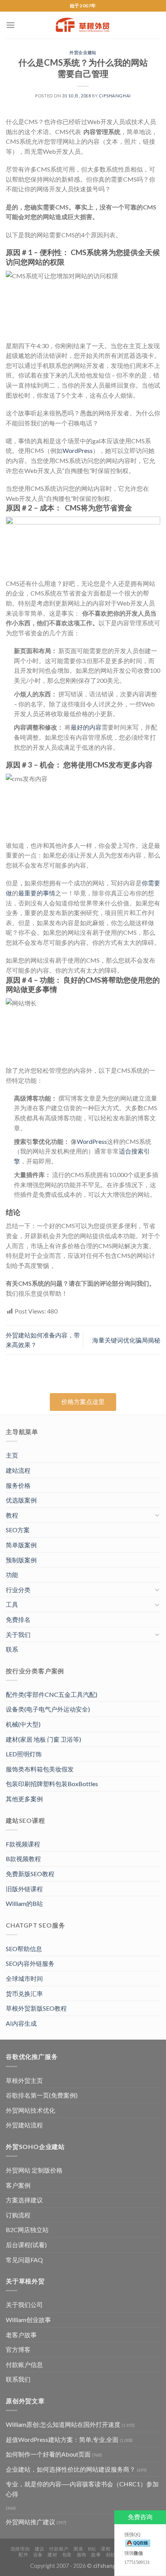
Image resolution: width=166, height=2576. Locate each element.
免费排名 (18, 1619)
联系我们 (18, 2379)
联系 (12, 1649)
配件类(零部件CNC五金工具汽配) (52, 1694)
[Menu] (10, 25)
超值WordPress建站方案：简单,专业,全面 (62, 2439)
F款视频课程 (23, 1844)
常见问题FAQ (24, 2260)
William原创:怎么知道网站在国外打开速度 (63, 2424)
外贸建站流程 (24, 2125)
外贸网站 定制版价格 (34, 2170)
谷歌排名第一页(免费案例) (42, 2095)
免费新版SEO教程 (30, 1874)
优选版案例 (21, 1500)
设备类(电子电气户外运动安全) (48, 1709)
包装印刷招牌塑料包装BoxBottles (52, 1784)
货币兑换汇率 (24, 1993)
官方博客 (18, 2349)
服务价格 (18, 1485)
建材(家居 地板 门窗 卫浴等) (43, 1739)
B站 (92, 2549)
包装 (67, 2555)
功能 (12, 1575)
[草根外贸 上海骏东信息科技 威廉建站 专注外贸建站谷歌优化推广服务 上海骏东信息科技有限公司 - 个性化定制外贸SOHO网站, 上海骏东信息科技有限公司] (83, 25)
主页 (12, 1455)
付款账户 (59, 2549)
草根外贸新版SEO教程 (36, 2008)
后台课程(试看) (26, 2245)
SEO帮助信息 (24, 1949)
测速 (78, 2549)
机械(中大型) (23, 1724)
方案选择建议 (24, 2200)
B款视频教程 (23, 1859)
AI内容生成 (21, 2023)
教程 (12, 1515)
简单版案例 (21, 1545)
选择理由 (20, 2549)
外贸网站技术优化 (30, 2110)
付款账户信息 (24, 2364)
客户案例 (18, 2185)
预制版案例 (21, 1560)
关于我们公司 (24, 2305)
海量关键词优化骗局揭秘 (126, 1340)
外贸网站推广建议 (30, 2522)
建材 (52, 2555)
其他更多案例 (24, 1799)
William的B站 (24, 1903)
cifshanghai (115, 96)
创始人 (113, 2555)
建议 (40, 2549)
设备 (38, 2555)
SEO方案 (18, 1530)
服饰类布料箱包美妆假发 (40, 1769)
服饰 (82, 2555)
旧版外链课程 (24, 1889)
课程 (106, 2549)
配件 (23, 2555)
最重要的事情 (37, 893)
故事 (96, 2555)
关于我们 (18, 1634)
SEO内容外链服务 (30, 1963)
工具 (12, 1604)
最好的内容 (86, 727)
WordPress (78, 450)
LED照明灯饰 (24, 1754)
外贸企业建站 (83, 52)
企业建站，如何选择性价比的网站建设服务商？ (71, 2469)
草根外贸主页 (24, 2080)
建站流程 (18, 1470)
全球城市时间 (24, 1978)
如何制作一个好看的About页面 (48, 2454)
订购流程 (18, 2215)
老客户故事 (21, 2335)
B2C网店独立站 (27, 2230)
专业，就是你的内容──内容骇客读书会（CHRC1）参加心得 (82, 2489)
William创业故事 (28, 2320)
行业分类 (18, 1590)
